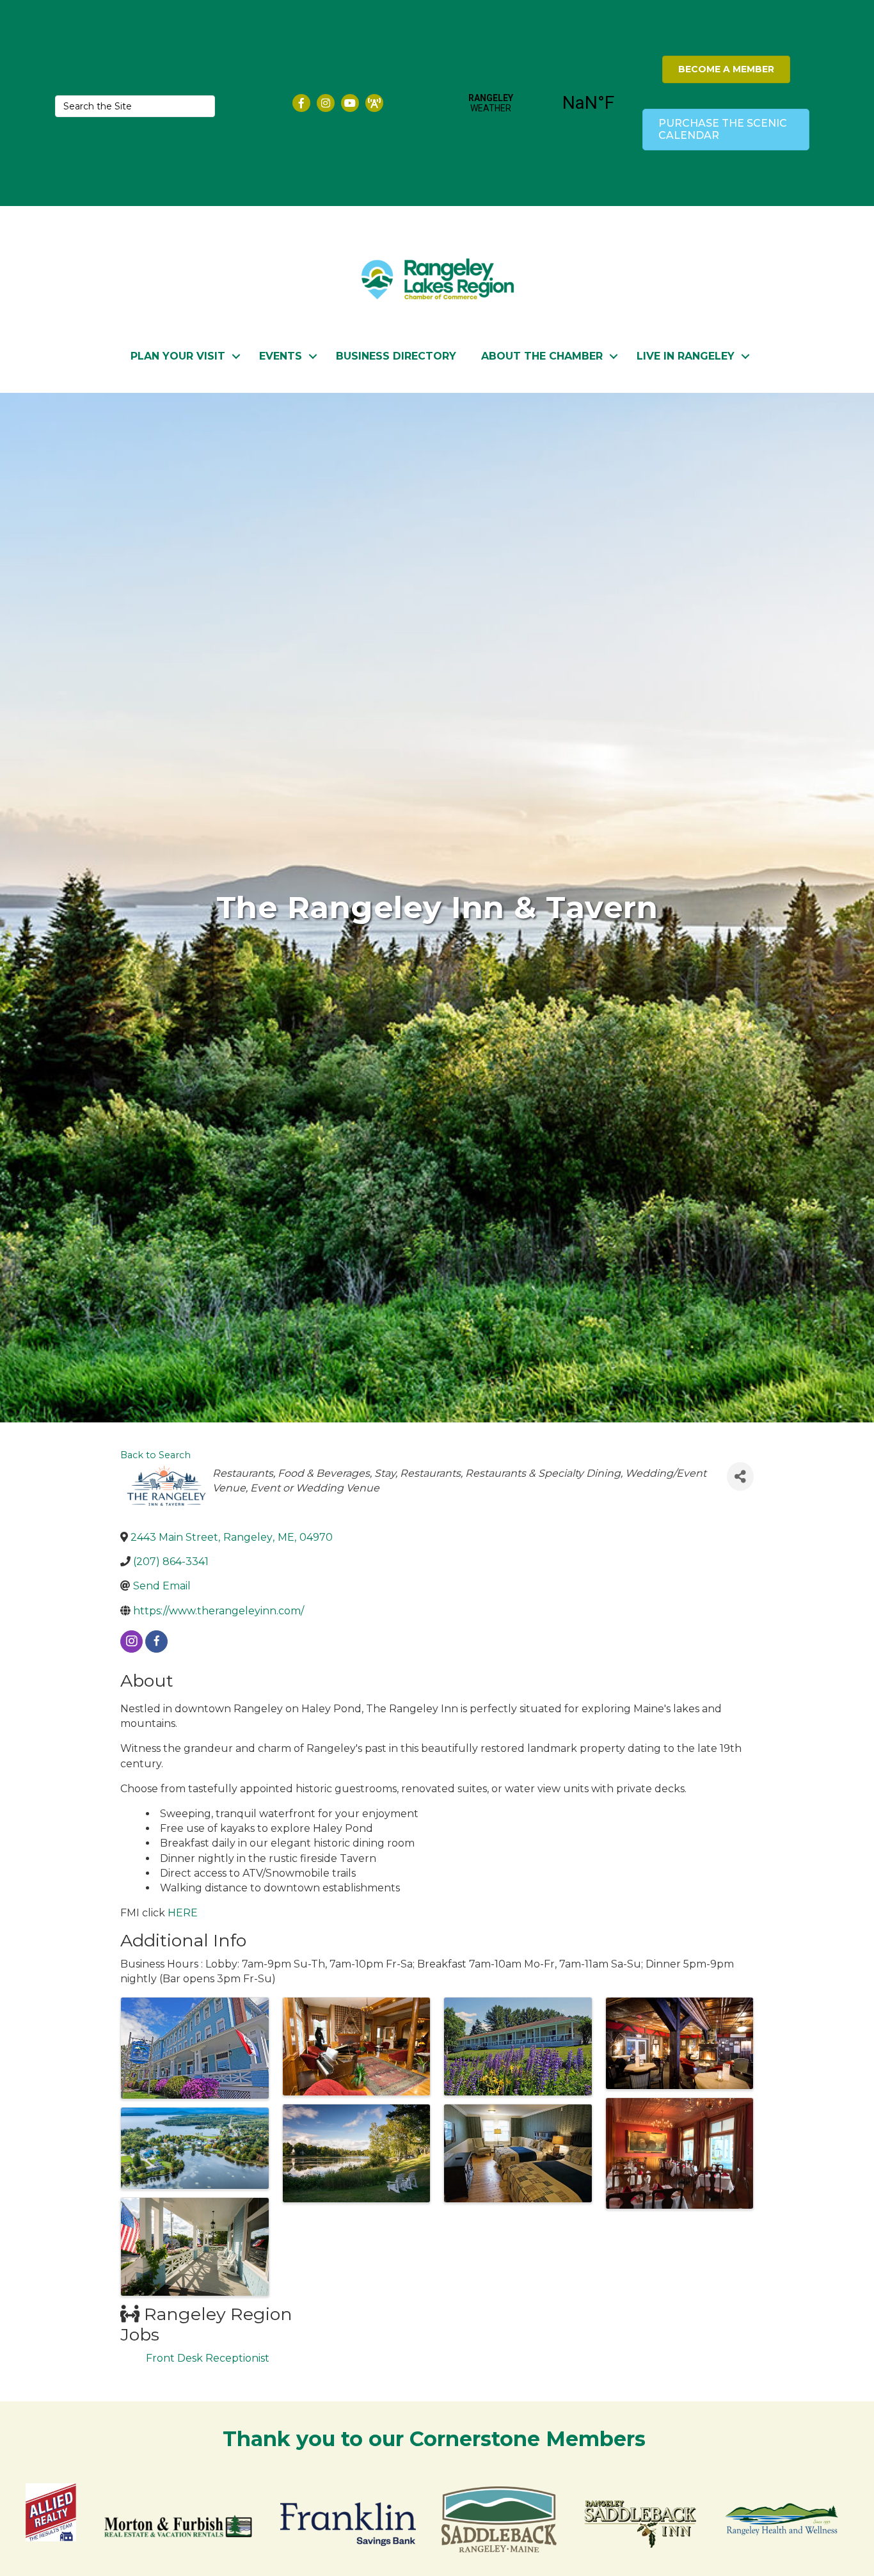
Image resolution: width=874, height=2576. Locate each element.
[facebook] (156, 1642)
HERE (183, 1913)
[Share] (740, 1476)
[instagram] (131, 1642)
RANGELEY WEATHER (540, 103)
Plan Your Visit (178, 356)
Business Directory (396, 356)
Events (281, 356)
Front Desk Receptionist (208, 2358)
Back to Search (155, 1455)
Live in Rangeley (686, 356)
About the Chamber (542, 356)
